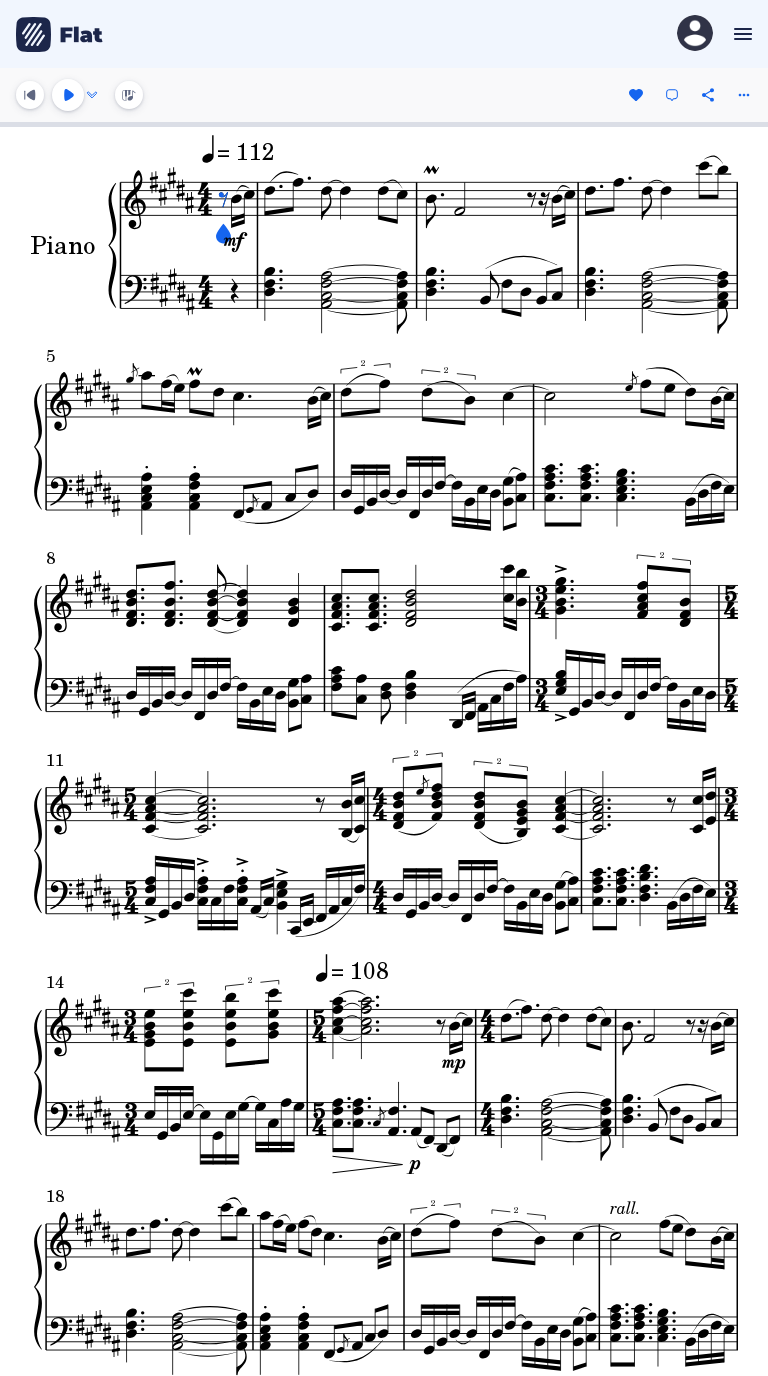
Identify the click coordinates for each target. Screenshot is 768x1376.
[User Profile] (695, 34)
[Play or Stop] (68, 95)
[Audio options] (92, 95)
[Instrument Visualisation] (129, 95)
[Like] (636, 95)
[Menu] (740, 34)
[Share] (708, 95)
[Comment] (672, 95)
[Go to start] (30, 95)
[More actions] (744, 95)
